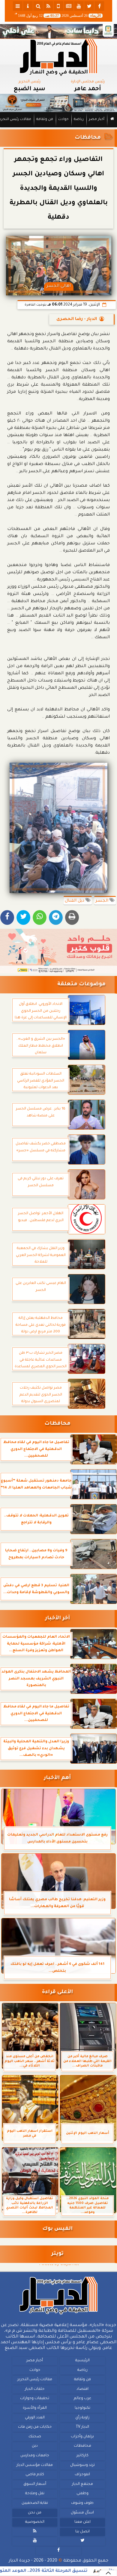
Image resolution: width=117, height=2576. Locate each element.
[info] (28, 6)
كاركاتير (82, 2456)
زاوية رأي (82, 2418)
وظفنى (82, 2494)
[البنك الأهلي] (58, 31)
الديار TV (82, 2427)
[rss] (48, 6)
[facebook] (99, 6)
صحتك (35, 2437)
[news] (69, 6)
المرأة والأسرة (35, 2408)
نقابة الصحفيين (35, 2503)
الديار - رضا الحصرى (77, 319)
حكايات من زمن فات (35, 2427)
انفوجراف (82, 2475)
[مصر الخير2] (58, 951)
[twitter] (89, 6)
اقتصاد (82, 2389)
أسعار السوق (35, 2484)
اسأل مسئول (82, 2513)
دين (35, 2446)
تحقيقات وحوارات (35, 2399)
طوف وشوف (82, 2503)
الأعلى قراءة (57, 1992)
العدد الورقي (35, 2418)
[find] (38, 6)
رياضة (79, 120)
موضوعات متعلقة (81, 985)
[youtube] (79, 6)
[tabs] (18, 6)
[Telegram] (56, 917)
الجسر (102, 901)
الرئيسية (82, 2361)
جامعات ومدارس (35, 2456)
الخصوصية (35, 2522)
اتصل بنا (82, 2532)
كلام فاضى (35, 2475)
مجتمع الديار (82, 2484)
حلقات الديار (35, 2389)
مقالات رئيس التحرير (35, 2380)
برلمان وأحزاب (82, 2437)
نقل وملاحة (35, 2494)
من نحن (35, 2513)
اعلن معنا (82, 2522)
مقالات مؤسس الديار (35, 2465)
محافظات (88, 138)
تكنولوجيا (82, 2408)
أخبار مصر (97, 120)
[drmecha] (58, 128)
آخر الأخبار (57, 1619)
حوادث (63, 120)
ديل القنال (75, 901)
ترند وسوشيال (82, 2465)
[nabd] (58, 6)
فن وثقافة (45, 120)
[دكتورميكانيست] (58, 103)
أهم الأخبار (57, 1778)
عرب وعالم (82, 2399)
